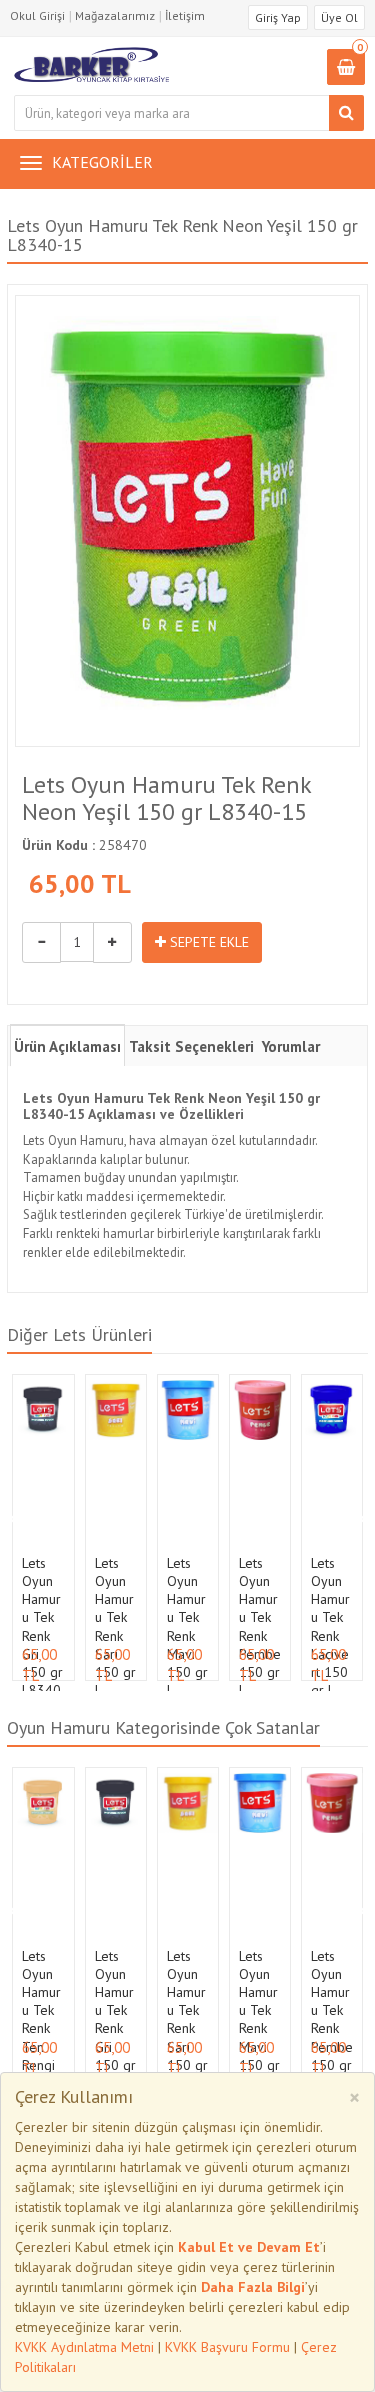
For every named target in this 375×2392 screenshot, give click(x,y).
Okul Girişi (37, 15)
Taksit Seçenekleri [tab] (191, 1046)
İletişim (185, 15)
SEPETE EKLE (207, 942)
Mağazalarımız (115, 15)
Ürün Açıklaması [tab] (67, 1046)
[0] (346, 68)
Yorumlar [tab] (291, 1046)
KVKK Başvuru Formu (227, 2347)
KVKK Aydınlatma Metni (84, 2347)
